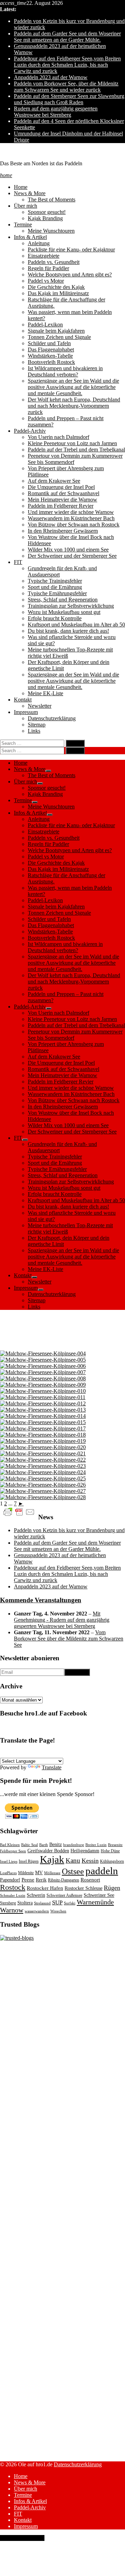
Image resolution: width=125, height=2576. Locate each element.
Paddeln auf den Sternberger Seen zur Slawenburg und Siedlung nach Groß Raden (69, 99)
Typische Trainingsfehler (55, 581)
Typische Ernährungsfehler (57, 593)
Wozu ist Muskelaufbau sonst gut (64, 612)
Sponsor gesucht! (47, 212)
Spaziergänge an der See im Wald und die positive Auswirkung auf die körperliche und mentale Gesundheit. (73, 387)
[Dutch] (87, 1754)
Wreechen (58, 1911)
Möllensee (52, 1873)
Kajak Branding (45, 218)
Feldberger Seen (13, 1851)
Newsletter (40, 706)
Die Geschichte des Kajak (56, 287)
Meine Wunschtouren (51, 231)
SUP (57, 1902)
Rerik (41, 1880)
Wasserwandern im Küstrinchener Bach (71, 518)
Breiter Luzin (96, 1845)
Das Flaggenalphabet (51, 350)
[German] (4, 1754)
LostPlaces (8, 1873)
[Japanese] (112, 1754)
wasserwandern (37, 1911)
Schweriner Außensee (64, 1895)
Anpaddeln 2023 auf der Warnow (51, 77)
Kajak (52, 1859)
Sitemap (37, 725)
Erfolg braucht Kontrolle (55, 618)
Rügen (112, 1888)
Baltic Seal (30, 1845)
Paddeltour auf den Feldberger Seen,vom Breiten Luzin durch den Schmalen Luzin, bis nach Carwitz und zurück (67, 65)
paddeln (102, 1871)
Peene (28, 1880)
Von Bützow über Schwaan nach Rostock (74, 525)
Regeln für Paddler (48, 268)
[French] (20, 1754)
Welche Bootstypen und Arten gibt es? (70, 275)
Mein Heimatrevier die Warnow (62, 500)
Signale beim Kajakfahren (56, 331)
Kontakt (23, 700)
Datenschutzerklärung (52, 718)
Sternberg (8, 1903)
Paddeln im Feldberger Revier (61, 506)
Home (21, 187)
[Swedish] (62, 1754)
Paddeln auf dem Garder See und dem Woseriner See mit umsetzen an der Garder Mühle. (67, 37)
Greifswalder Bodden (48, 1851)
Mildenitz (26, 1873)
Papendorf (10, 1880)
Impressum (26, 712)
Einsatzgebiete (44, 256)
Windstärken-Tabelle (50, 356)
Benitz (56, 1844)
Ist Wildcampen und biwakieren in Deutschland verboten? (65, 371)
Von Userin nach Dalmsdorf (59, 437)
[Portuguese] (37, 1754)
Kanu (73, 1860)
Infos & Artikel (30, 237)
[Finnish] (95, 1754)
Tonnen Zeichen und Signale (59, 337)
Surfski (70, 1903)
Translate (52, 1767)
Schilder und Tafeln (49, 343)
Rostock (13, 1887)
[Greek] (104, 1754)
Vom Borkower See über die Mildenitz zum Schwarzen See (69, 1639)
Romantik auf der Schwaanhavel (64, 493)
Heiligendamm (85, 1851)
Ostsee (73, 1871)
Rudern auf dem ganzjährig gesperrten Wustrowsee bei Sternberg (56, 112)
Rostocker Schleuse (84, 1888)
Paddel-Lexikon (45, 325)
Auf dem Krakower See (54, 481)
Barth (44, 1845)
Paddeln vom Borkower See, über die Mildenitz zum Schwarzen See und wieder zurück (66, 87)
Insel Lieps (9, 1862)
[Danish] (70, 1754)
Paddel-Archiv (30, 431)
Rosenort (90, 1880)
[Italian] (45, 1754)
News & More (30, 193)
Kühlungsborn (112, 1861)
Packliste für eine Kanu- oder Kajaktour (71, 250)
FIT (18, 562)
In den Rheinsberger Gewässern (63, 531)
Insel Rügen (29, 1861)
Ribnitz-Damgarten (64, 1880)
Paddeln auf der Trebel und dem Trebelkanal (76, 450)
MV (39, 1873)
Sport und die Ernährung (55, 587)
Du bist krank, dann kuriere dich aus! (68, 631)
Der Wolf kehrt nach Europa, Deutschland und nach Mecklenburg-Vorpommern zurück (74, 406)
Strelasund (42, 1903)
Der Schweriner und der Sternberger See (72, 556)
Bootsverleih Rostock (51, 362)
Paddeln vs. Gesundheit (54, 262)
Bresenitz (115, 1845)
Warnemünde (95, 1902)
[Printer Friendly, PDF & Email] (19, 1511)
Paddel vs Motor (46, 281)
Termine (23, 225)
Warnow (12, 1910)
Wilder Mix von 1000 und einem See (68, 550)
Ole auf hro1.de (17, 152)
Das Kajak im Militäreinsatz (58, 293)
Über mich (26, 206)
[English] (12, 1754)
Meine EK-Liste (45, 693)
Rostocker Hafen (45, 1888)
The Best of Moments (52, 200)
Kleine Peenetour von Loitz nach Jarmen (72, 443)
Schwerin (36, 1895)
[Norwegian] (54, 1754)
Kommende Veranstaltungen (41, 1600)
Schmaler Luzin (13, 1896)
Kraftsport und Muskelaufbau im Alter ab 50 (76, 625)
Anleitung (39, 243)
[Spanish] (29, 1754)
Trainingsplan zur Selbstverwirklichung (71, 606)
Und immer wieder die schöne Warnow (71, 512)
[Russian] (79, 1754)
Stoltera (25, 1903)
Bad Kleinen (10, 1845)
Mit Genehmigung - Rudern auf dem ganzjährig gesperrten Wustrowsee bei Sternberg (62, 1620)
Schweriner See (99, 1895)
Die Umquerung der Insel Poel (61, 487)
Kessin (90, 1861)
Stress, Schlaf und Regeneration (63, 600)
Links (34, 731)
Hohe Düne (110, 1851)
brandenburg (74, 1845)
